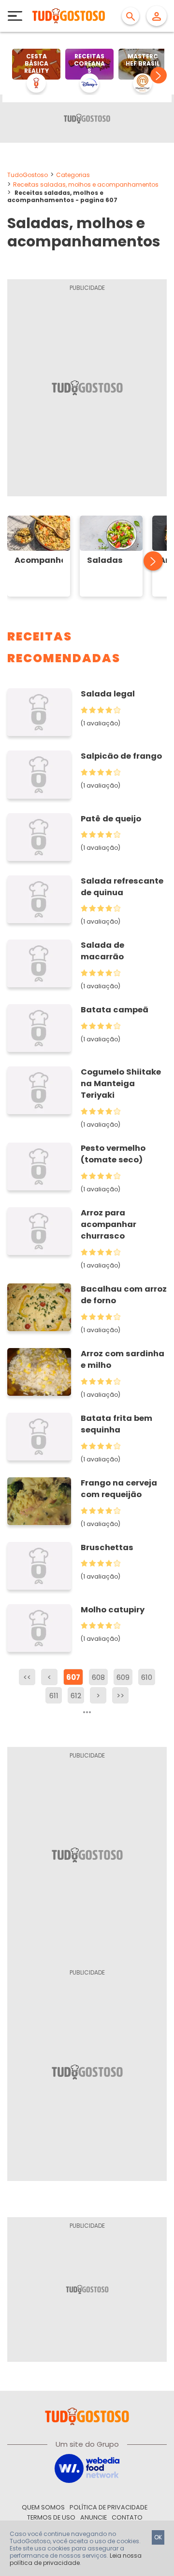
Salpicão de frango (121, 756)
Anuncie (94, 2517)
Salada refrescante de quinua (122, 887)
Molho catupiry (113, 1610)
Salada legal (108, 694)
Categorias (73, 175)
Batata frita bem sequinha (116, 1424)
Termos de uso (51, 2517)
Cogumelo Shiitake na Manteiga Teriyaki (121, 1084)
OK (158, 2537)
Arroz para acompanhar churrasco (109, 1224)
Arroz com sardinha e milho (123, 1359)
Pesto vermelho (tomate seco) (113, 1154)
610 (147, 1677)
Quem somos (43, 2507)
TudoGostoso (28, 175)
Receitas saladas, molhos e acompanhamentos (86, 184)
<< (27, 1677)
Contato (127, 2517)
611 (54, 1696)
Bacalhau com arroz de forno (124, 1295)
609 (123, 1677)
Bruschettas (107, 1547)
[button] (159, 75)
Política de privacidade (109, 2507)
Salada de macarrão (102, 951)
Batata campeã (115, 1010)
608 (98, 1677)
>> (120, 1696)
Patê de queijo (111, 819)
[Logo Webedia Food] (87, 2468)
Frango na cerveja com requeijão (119, 1489)
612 (76, 1696)
